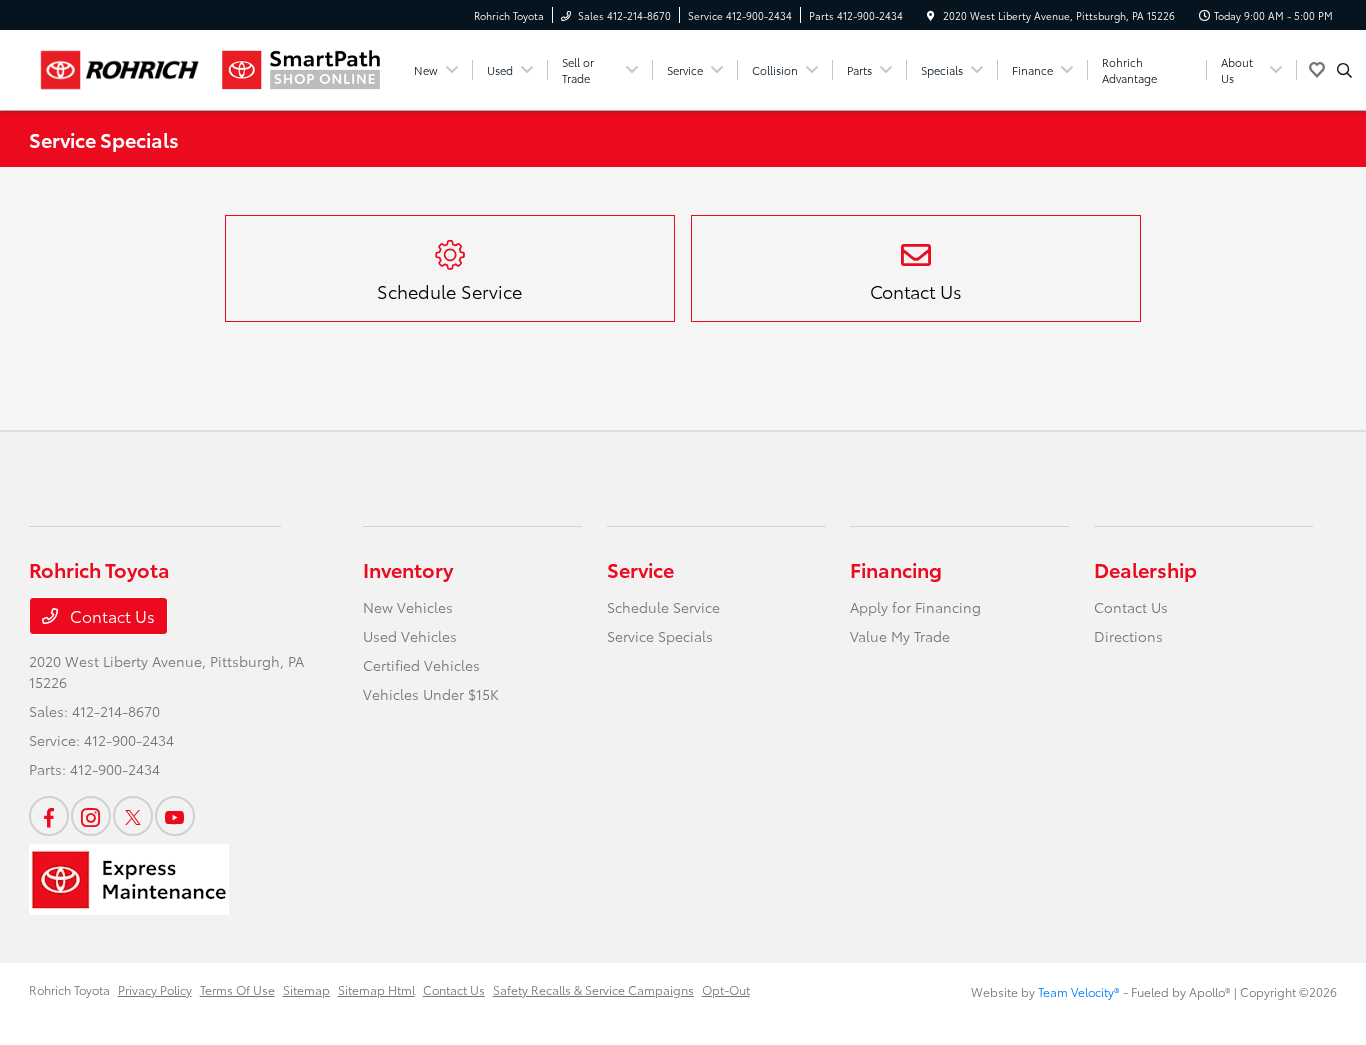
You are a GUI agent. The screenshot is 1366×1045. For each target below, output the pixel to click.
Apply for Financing (915, 607)
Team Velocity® (1079, 991)
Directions (1128, 636)
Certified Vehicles (421, 665)
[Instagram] (91, 816)
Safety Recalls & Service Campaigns (593, 989)
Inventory (408, 569)
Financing (896, 569)
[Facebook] (49, 816)
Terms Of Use (237, 989)
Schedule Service (663, 607)
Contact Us (110, 615)
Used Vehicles (410, 636)
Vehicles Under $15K (431, 694)
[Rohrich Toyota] (119, 70)
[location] (931, 15)
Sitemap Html (376, 989)
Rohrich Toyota (69, 989)
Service (640, 569)
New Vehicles (408, 607)
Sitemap (306, 989)
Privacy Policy (155, 989)
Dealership (1145, 569)
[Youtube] (175, 816)
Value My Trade (900, 636)
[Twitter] (133, 816)
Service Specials (660, 636)
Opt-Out (726, 989)
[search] (1344, 70)
